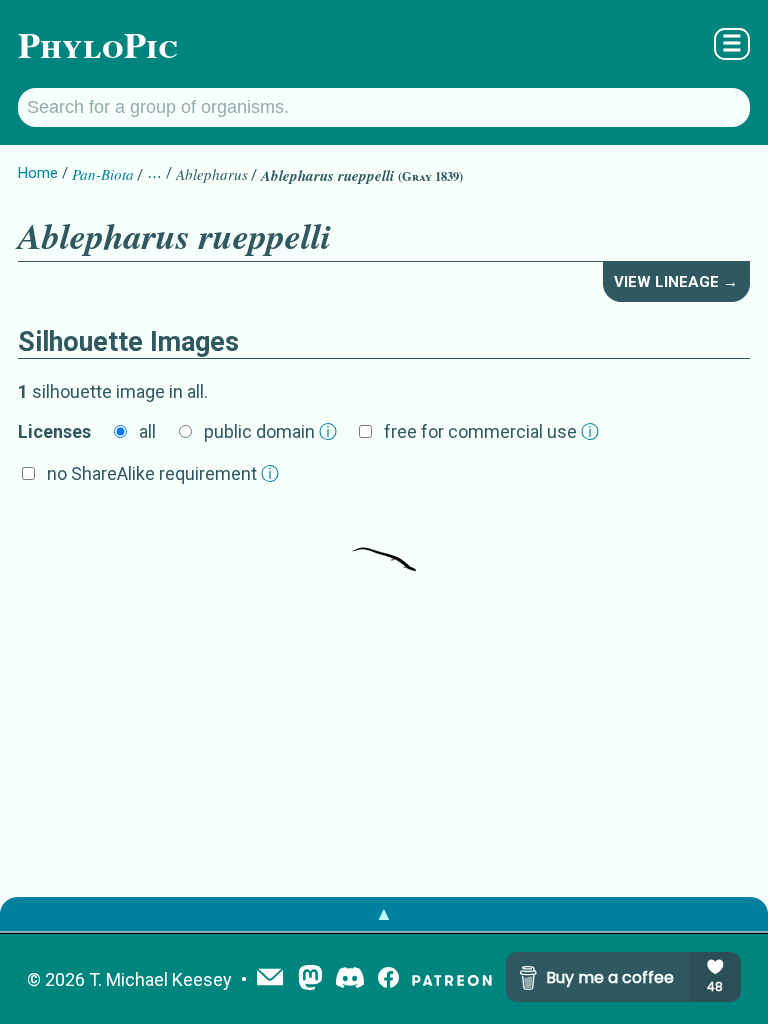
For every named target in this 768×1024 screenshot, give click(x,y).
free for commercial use (491, 431)
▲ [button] (384, 913)
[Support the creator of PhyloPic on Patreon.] (452, 979)
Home (38, 173)
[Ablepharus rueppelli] (384, 541)
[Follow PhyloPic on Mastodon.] (310, 979)
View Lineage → (676, 282)
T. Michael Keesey (160, 979)
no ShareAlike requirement (163, 473)
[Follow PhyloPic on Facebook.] (388, 979)
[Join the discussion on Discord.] (350, 979)
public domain (270, 431)
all (147, 431)
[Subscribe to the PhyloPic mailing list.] (270, 979)
